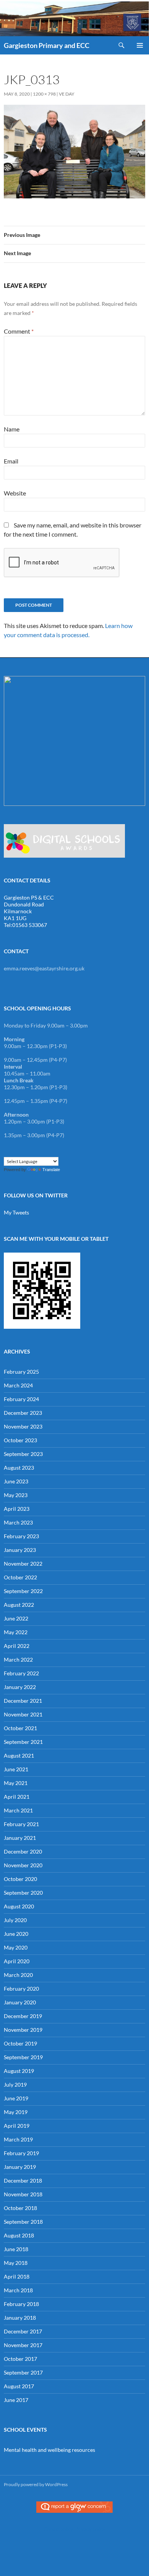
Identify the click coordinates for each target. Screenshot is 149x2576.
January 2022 (20, 1687)
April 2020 (17, 1961)
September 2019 (23, 2057)
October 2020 (20, 1879)
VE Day (67, 94)
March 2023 (18, 1522)
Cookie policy (58, 2529)
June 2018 (16, 2249)
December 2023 (23, 1413)
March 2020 (18, 1975)
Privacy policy (90, 2529)
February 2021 (21, 1824)
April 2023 (17, 1509)
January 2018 (20, 2318)
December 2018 (23, 2180)
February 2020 (21, 1989)
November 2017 (23, 2345)
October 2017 (20, 2359)
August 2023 (19, 1468)
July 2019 (15, 2085)
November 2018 (23, 2194)
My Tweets (16, 1212)
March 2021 (18, 1810)
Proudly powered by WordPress (36, 2484)
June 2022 (16, 1618)
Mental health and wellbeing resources (49, 2450)
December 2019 (23, 2016)
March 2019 (18, 2139)
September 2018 (23, 2222)
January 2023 (20, 1550)
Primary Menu (140, 45)
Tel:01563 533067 (25, 925)
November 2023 (23, 1426)
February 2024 (21, 1399)
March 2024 (18, 1385)
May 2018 (16, 2263)
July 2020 (15, 1920)
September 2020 (23, 1893)
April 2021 (17, 1797)
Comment (19, 331)
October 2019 (20, 2043)
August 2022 (19, 1605)
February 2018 (21, 2304)
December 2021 (23, 1701)
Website (15, 493)
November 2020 (23, 1865)
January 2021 (20, 1838)
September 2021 (23, 1742)
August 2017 (19, 2386)
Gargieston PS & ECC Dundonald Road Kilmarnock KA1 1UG (29, 908)
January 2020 (20, 2002)
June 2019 (16, 2098)
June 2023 (16, 1481)
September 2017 (23, 2372)
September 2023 (23, 1454)
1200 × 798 (44, 94)
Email (11, 461)
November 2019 (23, 2030)
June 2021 (16, 1769)
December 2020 (23, 1851)
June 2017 (16, 2400)
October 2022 (20, 1577)
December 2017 (23, 2331)
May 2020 (16, 1947)
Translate (51, 1170)
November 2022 (23, 1564)
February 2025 (21, 1372)
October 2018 (20, 2208)
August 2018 (19, 2235)
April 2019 (17, 2126)
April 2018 (17, 2276)
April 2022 (17, 1646)
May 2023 (16, 1495)
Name (12, 429)
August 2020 (19, 1906)
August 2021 (19, 1755)
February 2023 (21, 1536)
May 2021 (16, 1783)
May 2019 (16, 2112)
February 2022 (21, 1673)
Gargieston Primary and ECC (47, 45)
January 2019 (20, 2167)
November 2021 (23, 1714)
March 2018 (18, 2290)
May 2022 (16, 1632)
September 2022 (23, 1591)
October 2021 (20, 1728)
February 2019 (21, 2153)
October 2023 (20, 1440)
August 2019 (19, 2071)
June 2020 (16, 1934)
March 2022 (18, 1660)
